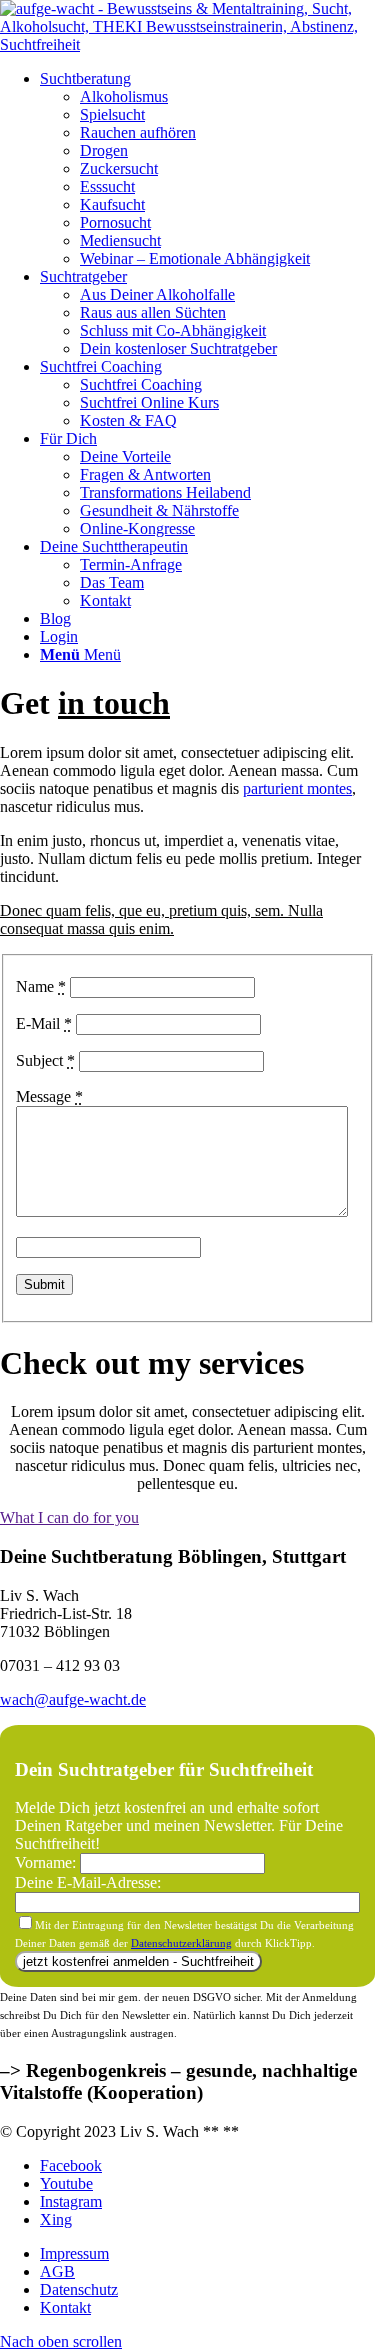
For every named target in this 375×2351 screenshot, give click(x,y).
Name (41, 986)
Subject (45, 1060)
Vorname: (47, 1862)
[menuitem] (207, 169)
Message (49, 1096)
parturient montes (297, 788)
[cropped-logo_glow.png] (187, 44)
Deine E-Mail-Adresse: (88, 1882)
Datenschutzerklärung (181, 1943)
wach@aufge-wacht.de (73, 1699)
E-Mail (44, 1023)
